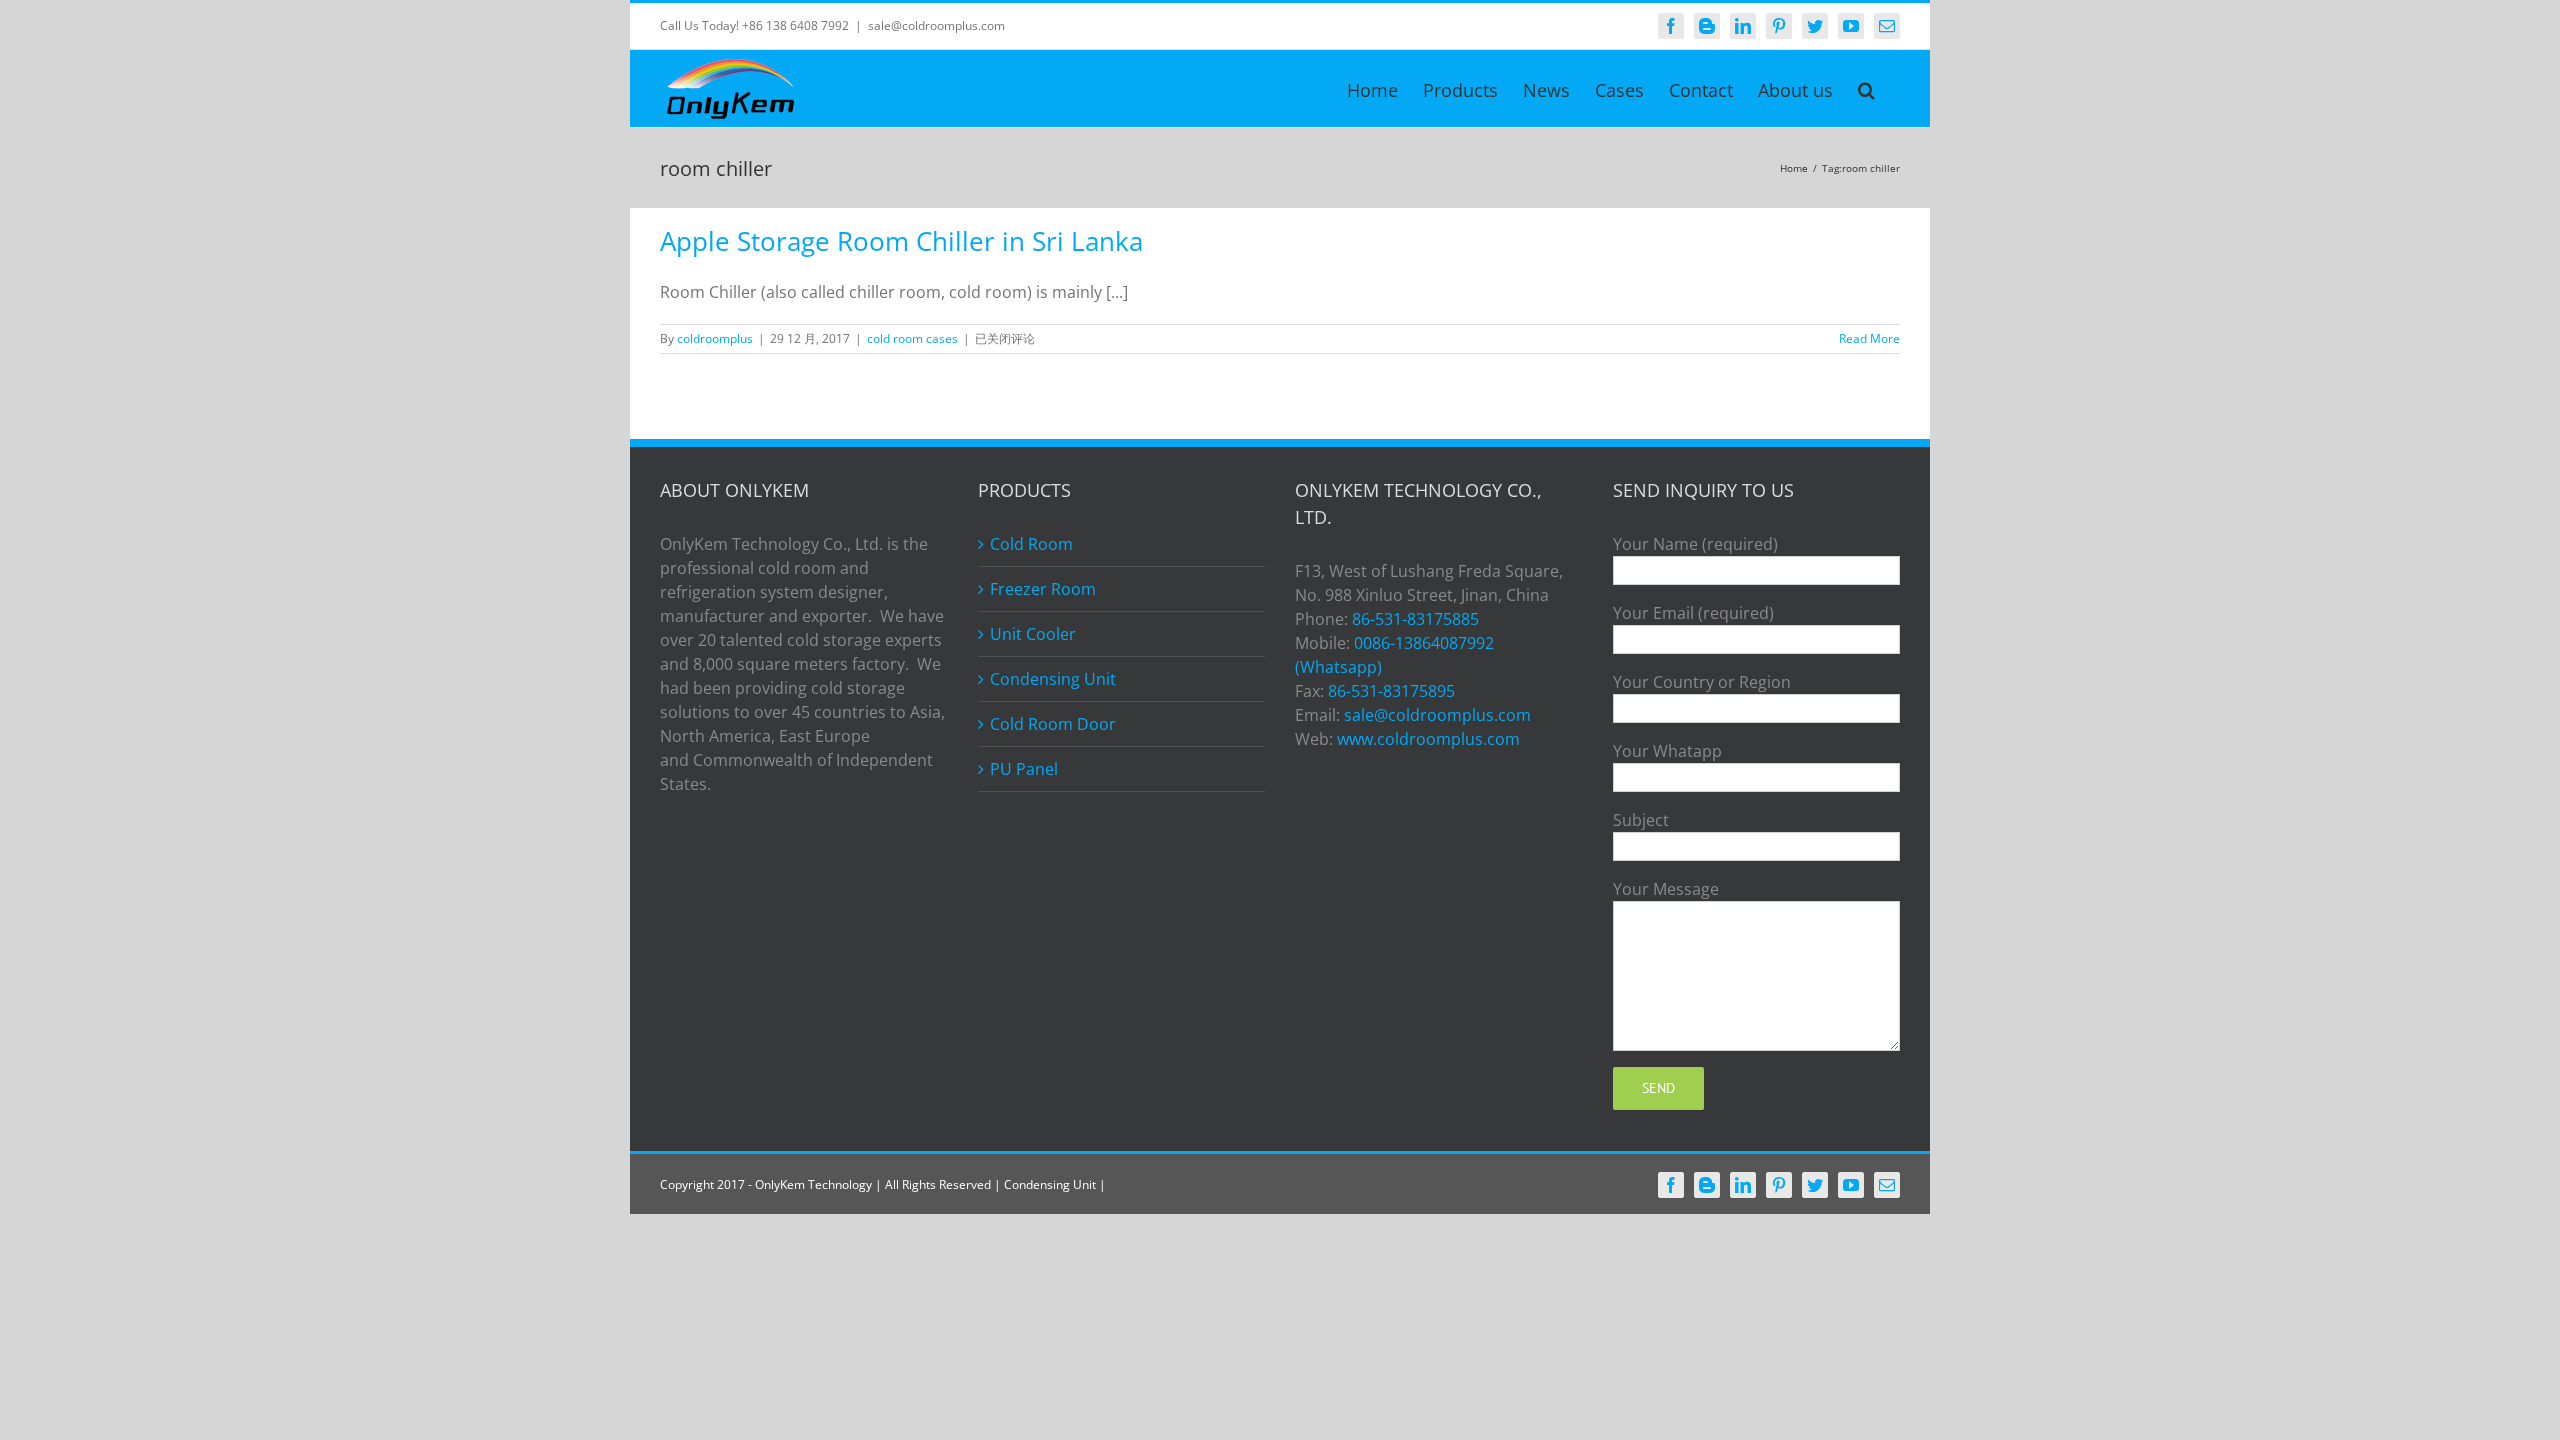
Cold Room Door (1053, 724)
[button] (1866, 88)
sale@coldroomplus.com (936, 25)
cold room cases (912, 338)
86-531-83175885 (1415, 619)
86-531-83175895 (1391, 691)
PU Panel (1024, 769)
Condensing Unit (1053, 679)
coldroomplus (715, 338)
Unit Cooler (1033, 634)
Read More (1869, 338)
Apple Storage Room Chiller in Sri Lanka (901, 241)
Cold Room (1031, 544)
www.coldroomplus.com (1428, 739)
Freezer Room (1043, 589)
